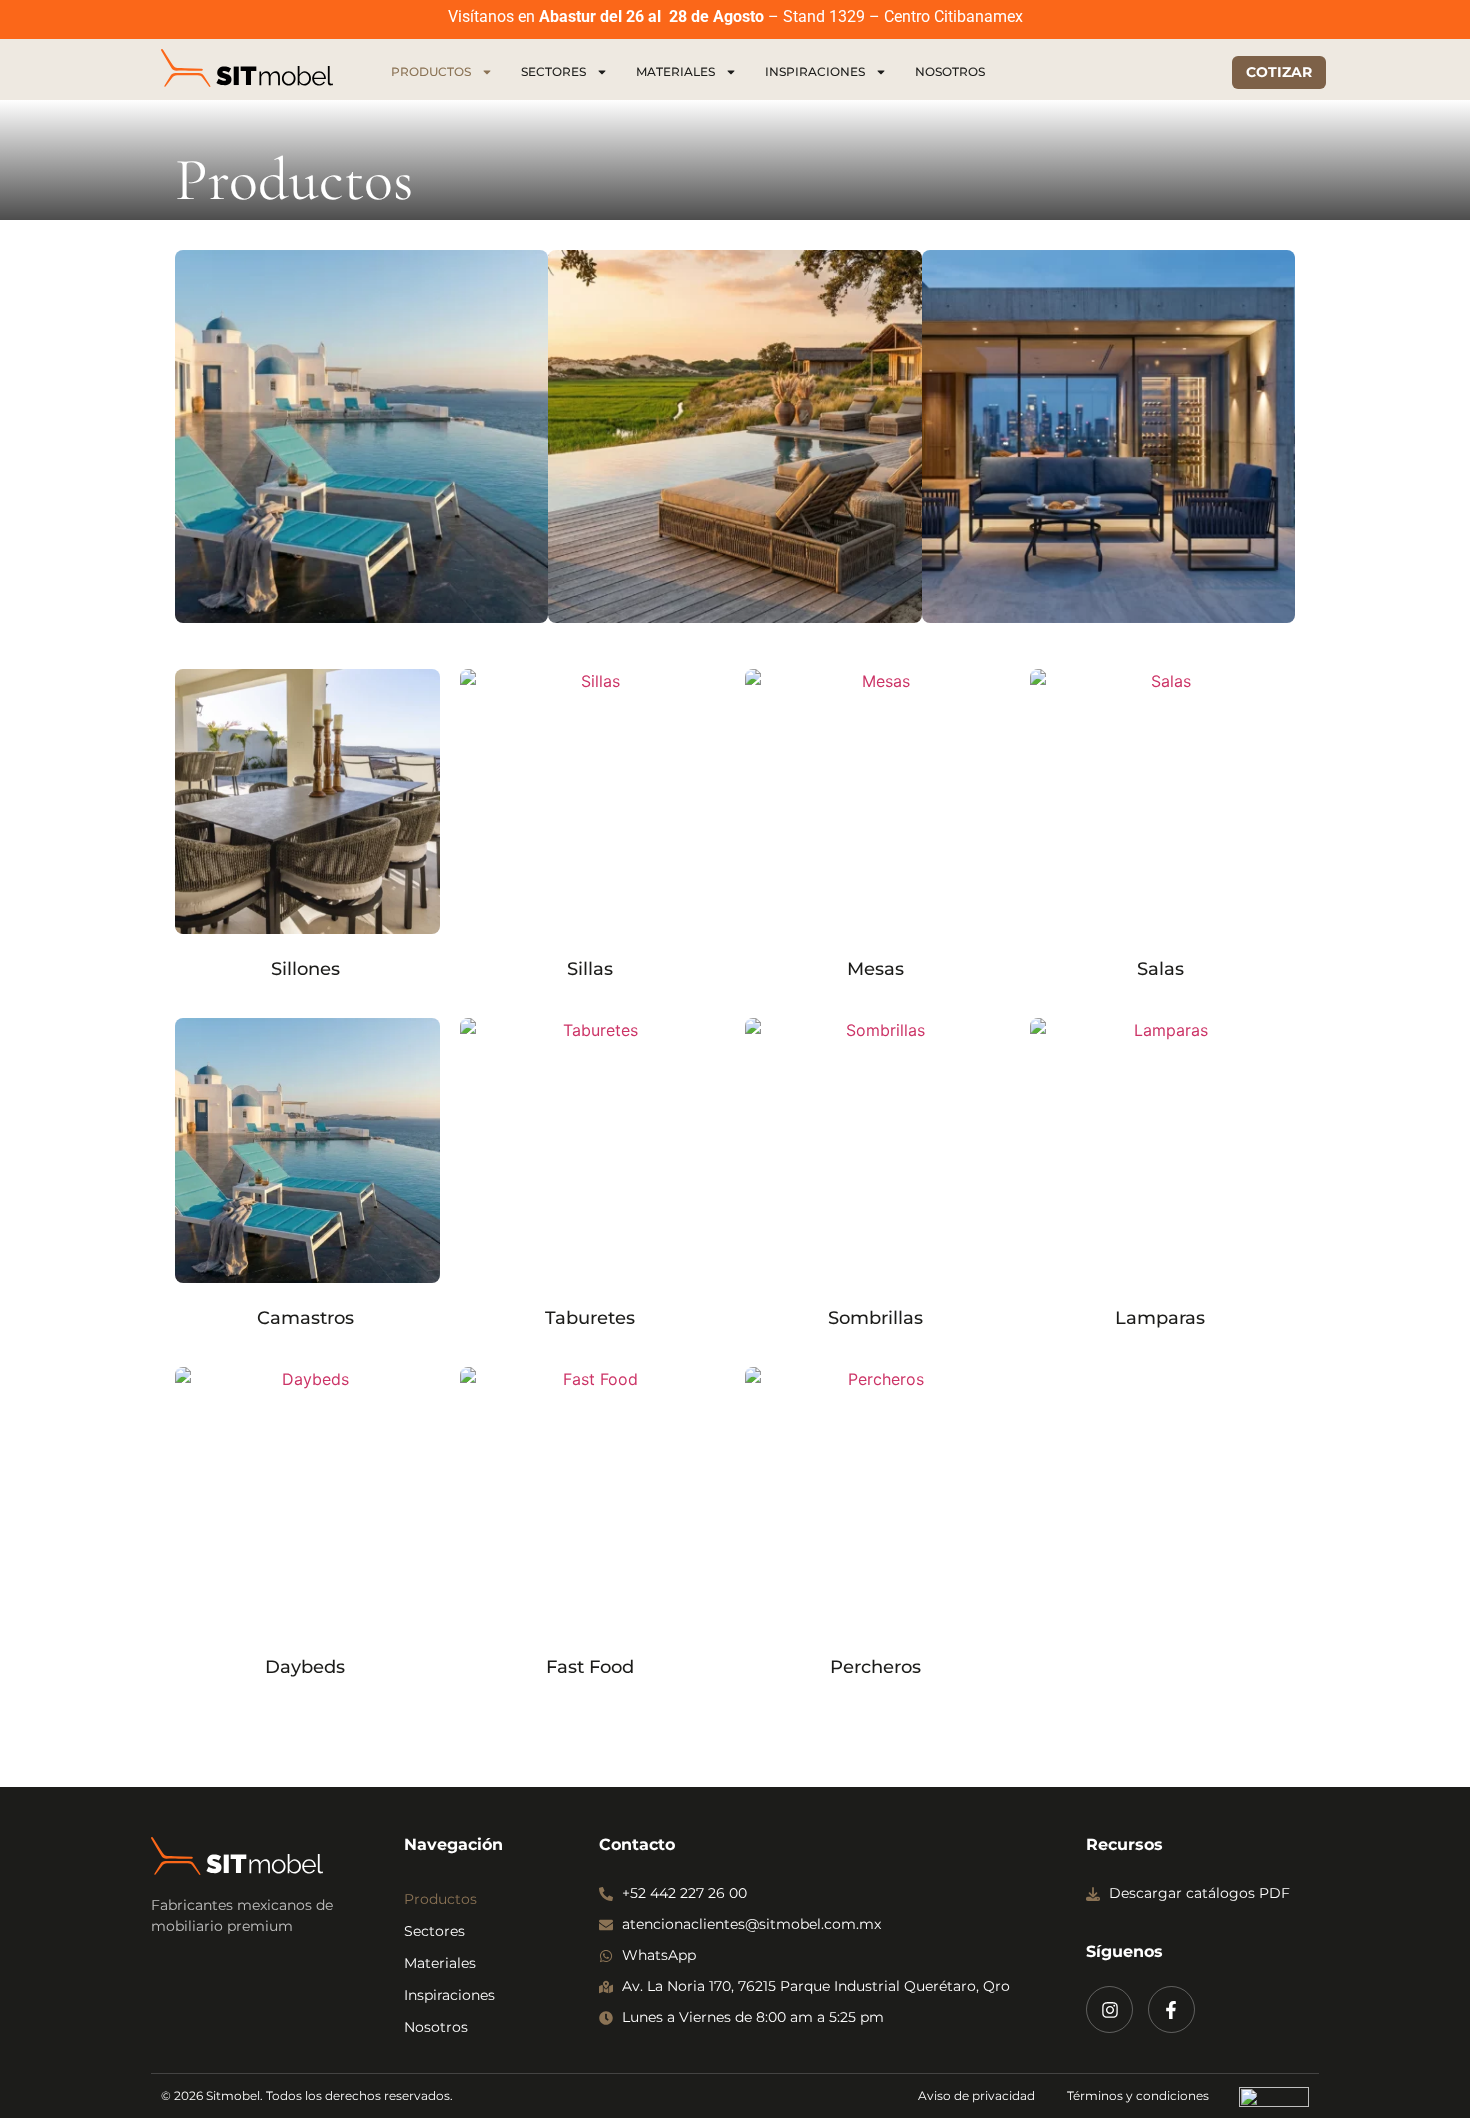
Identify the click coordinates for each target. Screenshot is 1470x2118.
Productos (431, 71)
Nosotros (950, 71)
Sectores (553, 71)
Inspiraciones (815, 71)
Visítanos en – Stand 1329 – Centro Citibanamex (735, 16)
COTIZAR (1279, 72)
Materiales (675, 71)
